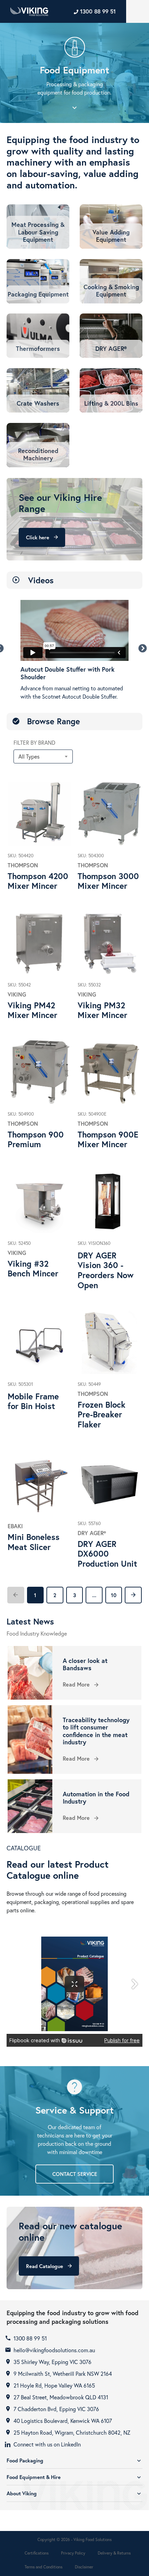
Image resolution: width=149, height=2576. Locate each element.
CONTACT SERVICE (75, 2174)
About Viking (74, 2493)
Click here (42, 537)
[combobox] (43, 756)
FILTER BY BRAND (34, 742)
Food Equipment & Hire (74, 2477)
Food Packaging (74, 2460)
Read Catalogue (49, 2266)
